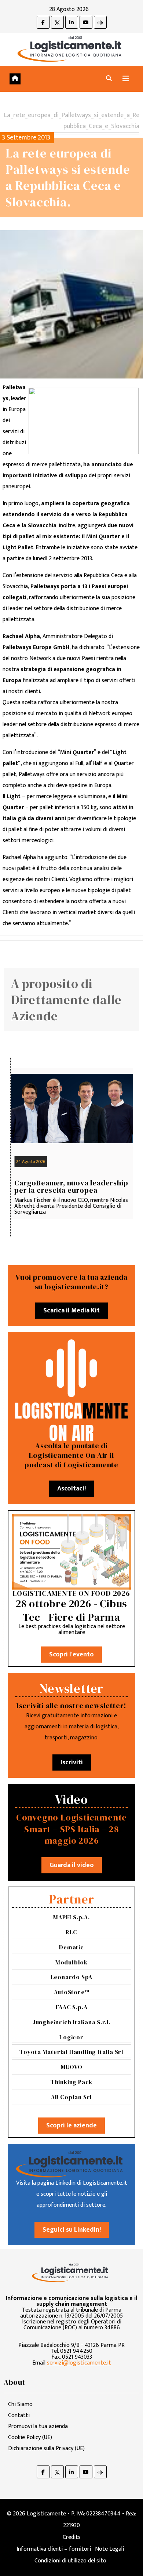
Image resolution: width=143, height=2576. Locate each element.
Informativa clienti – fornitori (54, 2549)
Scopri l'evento (71, 1655)
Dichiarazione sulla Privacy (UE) (46, 2448)
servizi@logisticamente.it (79, 2363)
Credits (72, 2537)
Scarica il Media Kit (71, 1311)
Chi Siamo (20, 2404)
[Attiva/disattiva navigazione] (126, 79)
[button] (109, 79)
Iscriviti (72, 1762)
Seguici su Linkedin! (72, 2230)
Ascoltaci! (71, 1489)
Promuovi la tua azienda (38, 2426)
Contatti (19, 2415)
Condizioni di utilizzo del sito (70, 2561)
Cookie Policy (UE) (30, 2437)
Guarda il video (72, 1865)
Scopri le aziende (71, 2126)
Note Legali (109, 2549)
